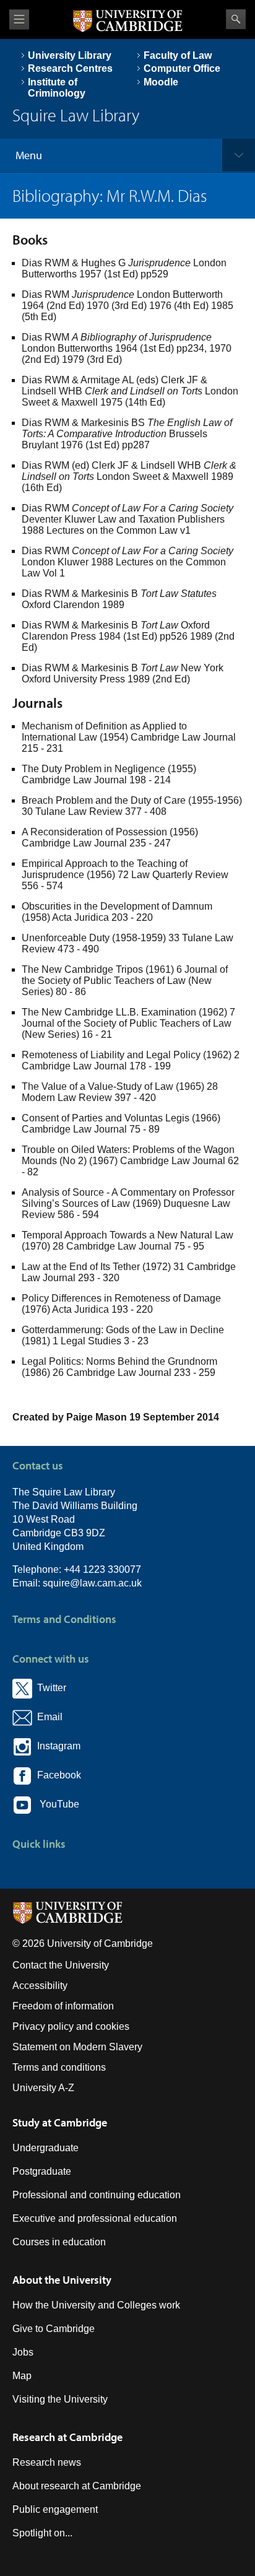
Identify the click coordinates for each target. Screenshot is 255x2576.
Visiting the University (60, 2399)
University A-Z (43, 2088)
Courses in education (59, 2242)
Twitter (49, 1688)
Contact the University (61, 1965)
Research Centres (70, 68)
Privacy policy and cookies (71, 2026)
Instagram (56, 1746)
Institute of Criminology (57, 88)
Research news (47, 2462)
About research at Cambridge (77, 2486)
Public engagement (55, 2509)
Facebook (57, 1775)
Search (236, 19)
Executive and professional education (95, 2218)
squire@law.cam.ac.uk (92, 1583)
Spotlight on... (42, 2533)
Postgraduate (42, 2171)
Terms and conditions (59, 2067)
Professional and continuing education (97, 2195)
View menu (19, 20)
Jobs (23, 2352)
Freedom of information (63, 2006)
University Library (70, 55)
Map (22, 2376)
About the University (62, 2280)
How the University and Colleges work (96, 2305)
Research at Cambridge (67, 2437)
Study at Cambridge (60, 2122)
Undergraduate (45, 2148)
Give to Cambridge (54, 2329)
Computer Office (182, 68)
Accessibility (40, 1986)
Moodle (161, 82)
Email (47, 1717)
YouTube (56, 1804)
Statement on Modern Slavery (77, 2047)
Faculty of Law (178, 55)
